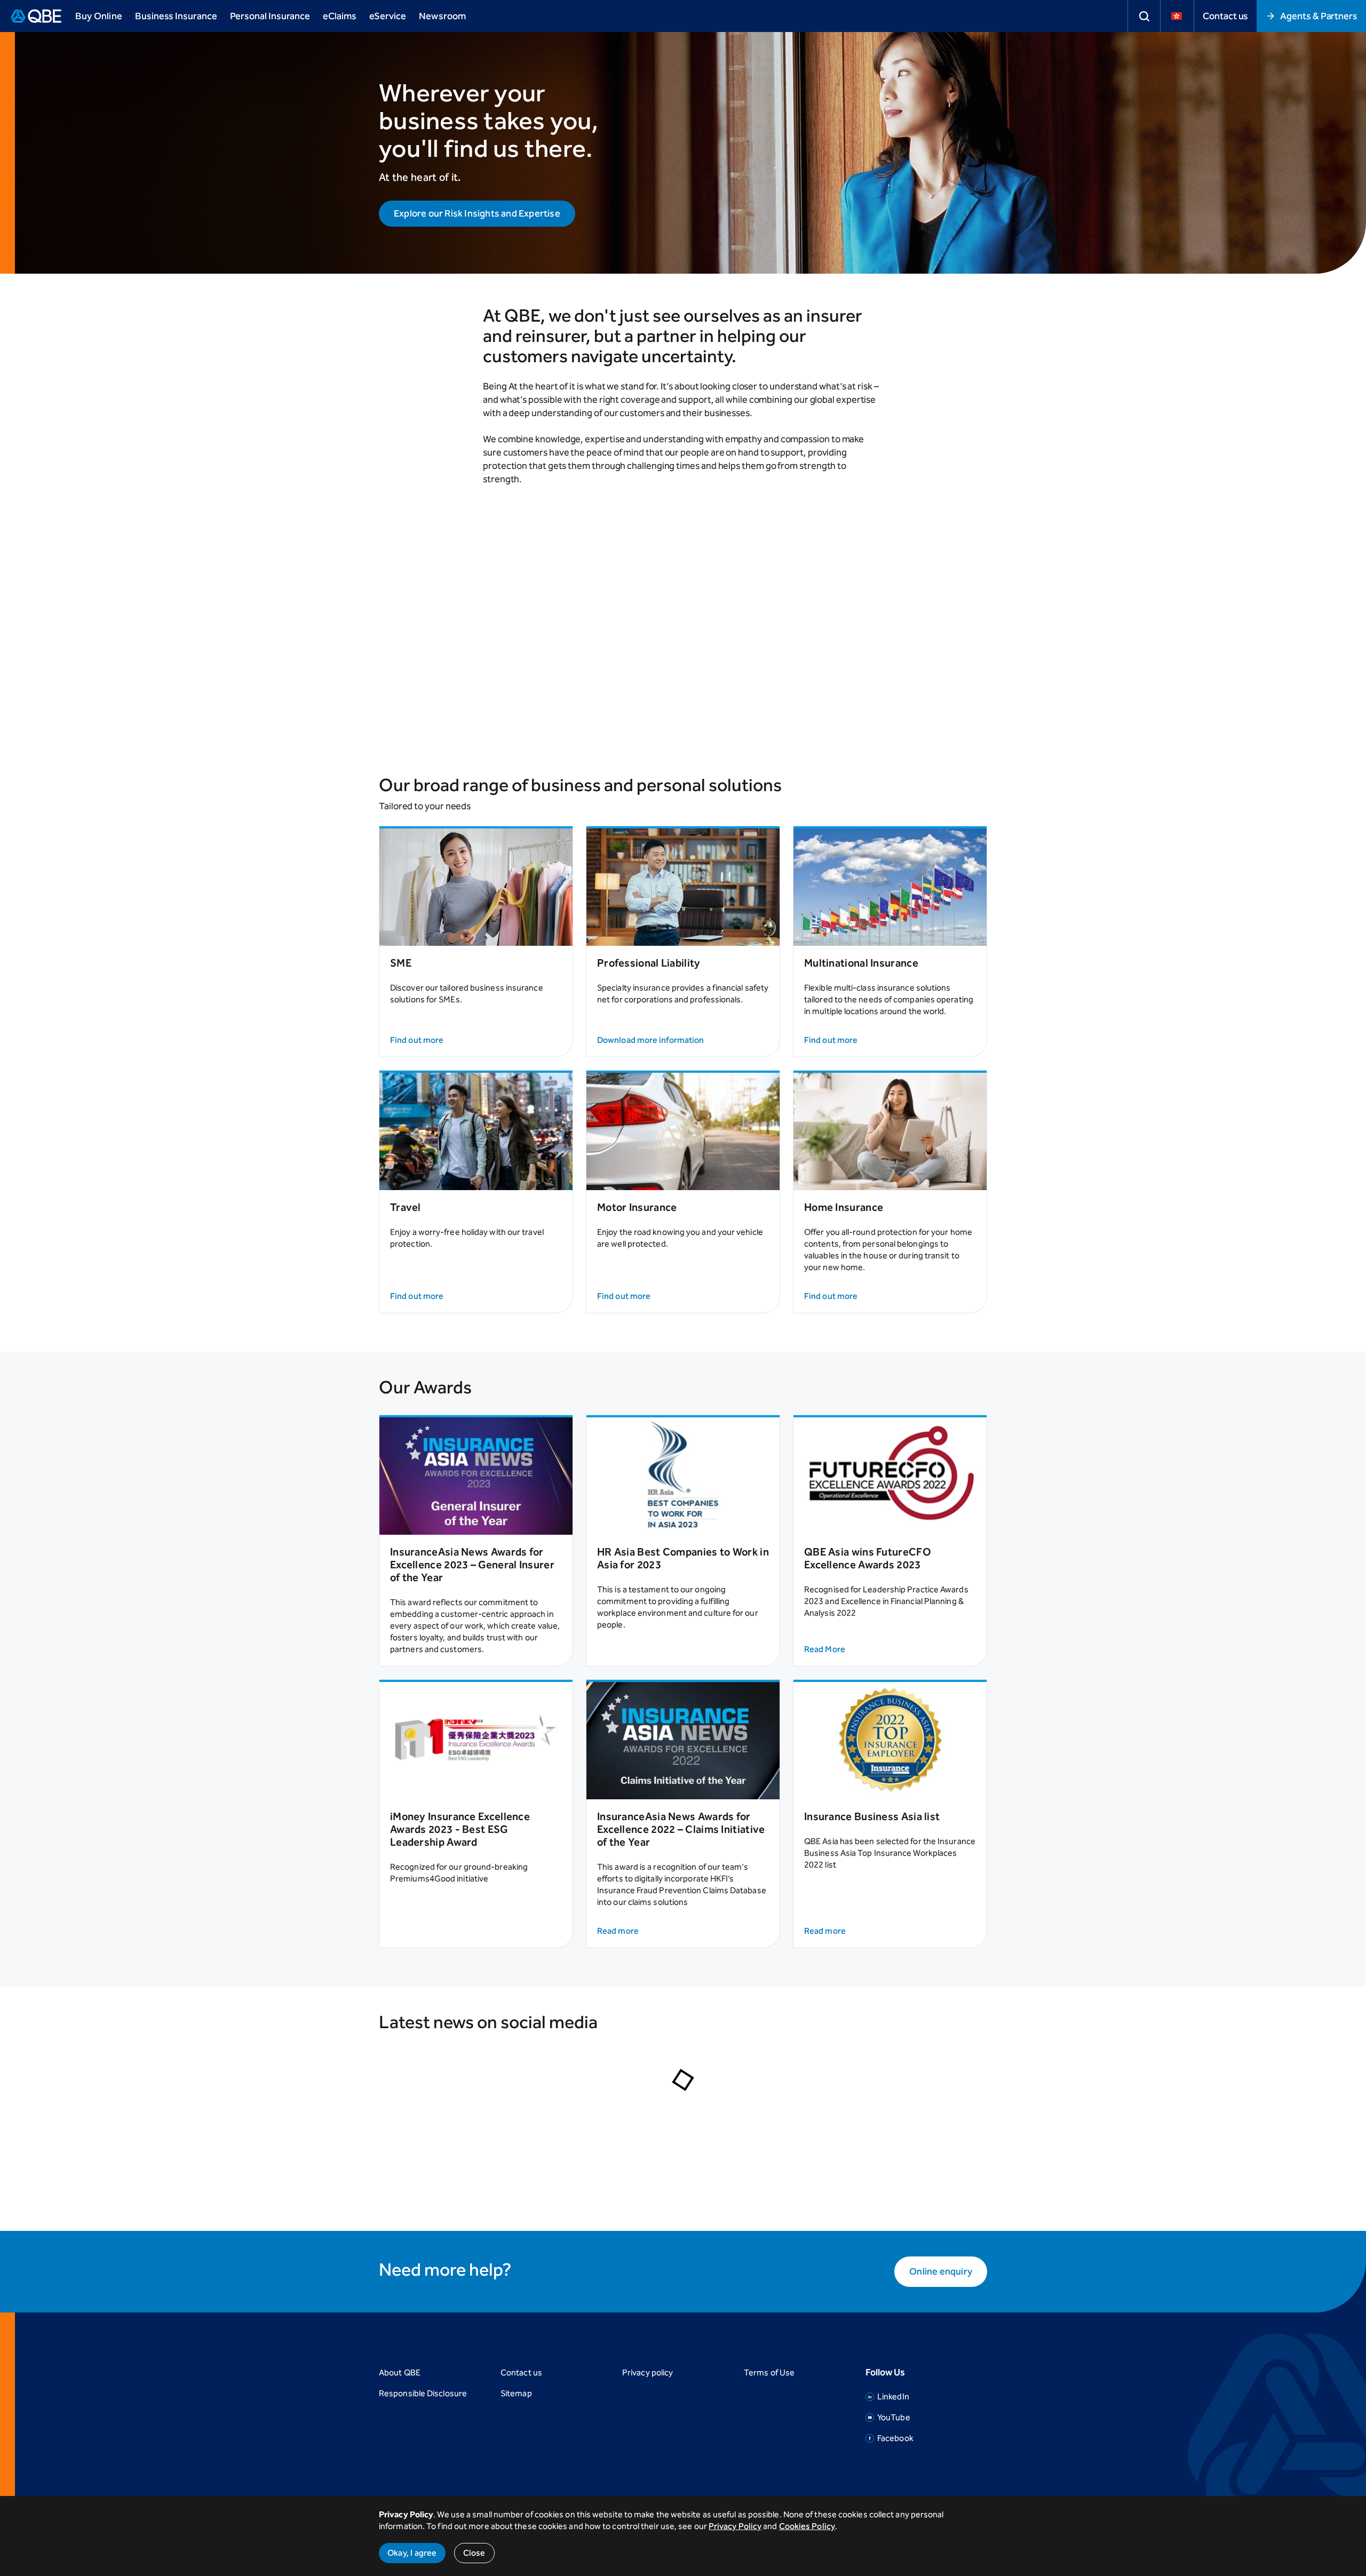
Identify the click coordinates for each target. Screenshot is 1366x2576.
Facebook (895, 2438)
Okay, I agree (412, 2553)
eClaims (339, 16)
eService (388, 16)
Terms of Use (769, 2372)
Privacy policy (648, 2372)
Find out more (417, 1040)
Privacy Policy (735, 2526)
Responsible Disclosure (423, 2393)
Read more (618, 1931)
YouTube (894, 2417)
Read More (825, 1649)
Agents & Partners (1319, 16)
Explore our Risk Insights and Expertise (477, 213)
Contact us (1225, 16)
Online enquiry (941, 2271)
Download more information (650, 1040)
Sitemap (516, 2393)
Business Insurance (176, 16)
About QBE (400, 2372)
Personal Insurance (270, 16)
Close (474, 2553)
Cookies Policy (807, 2526)
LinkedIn (893, 2396)
